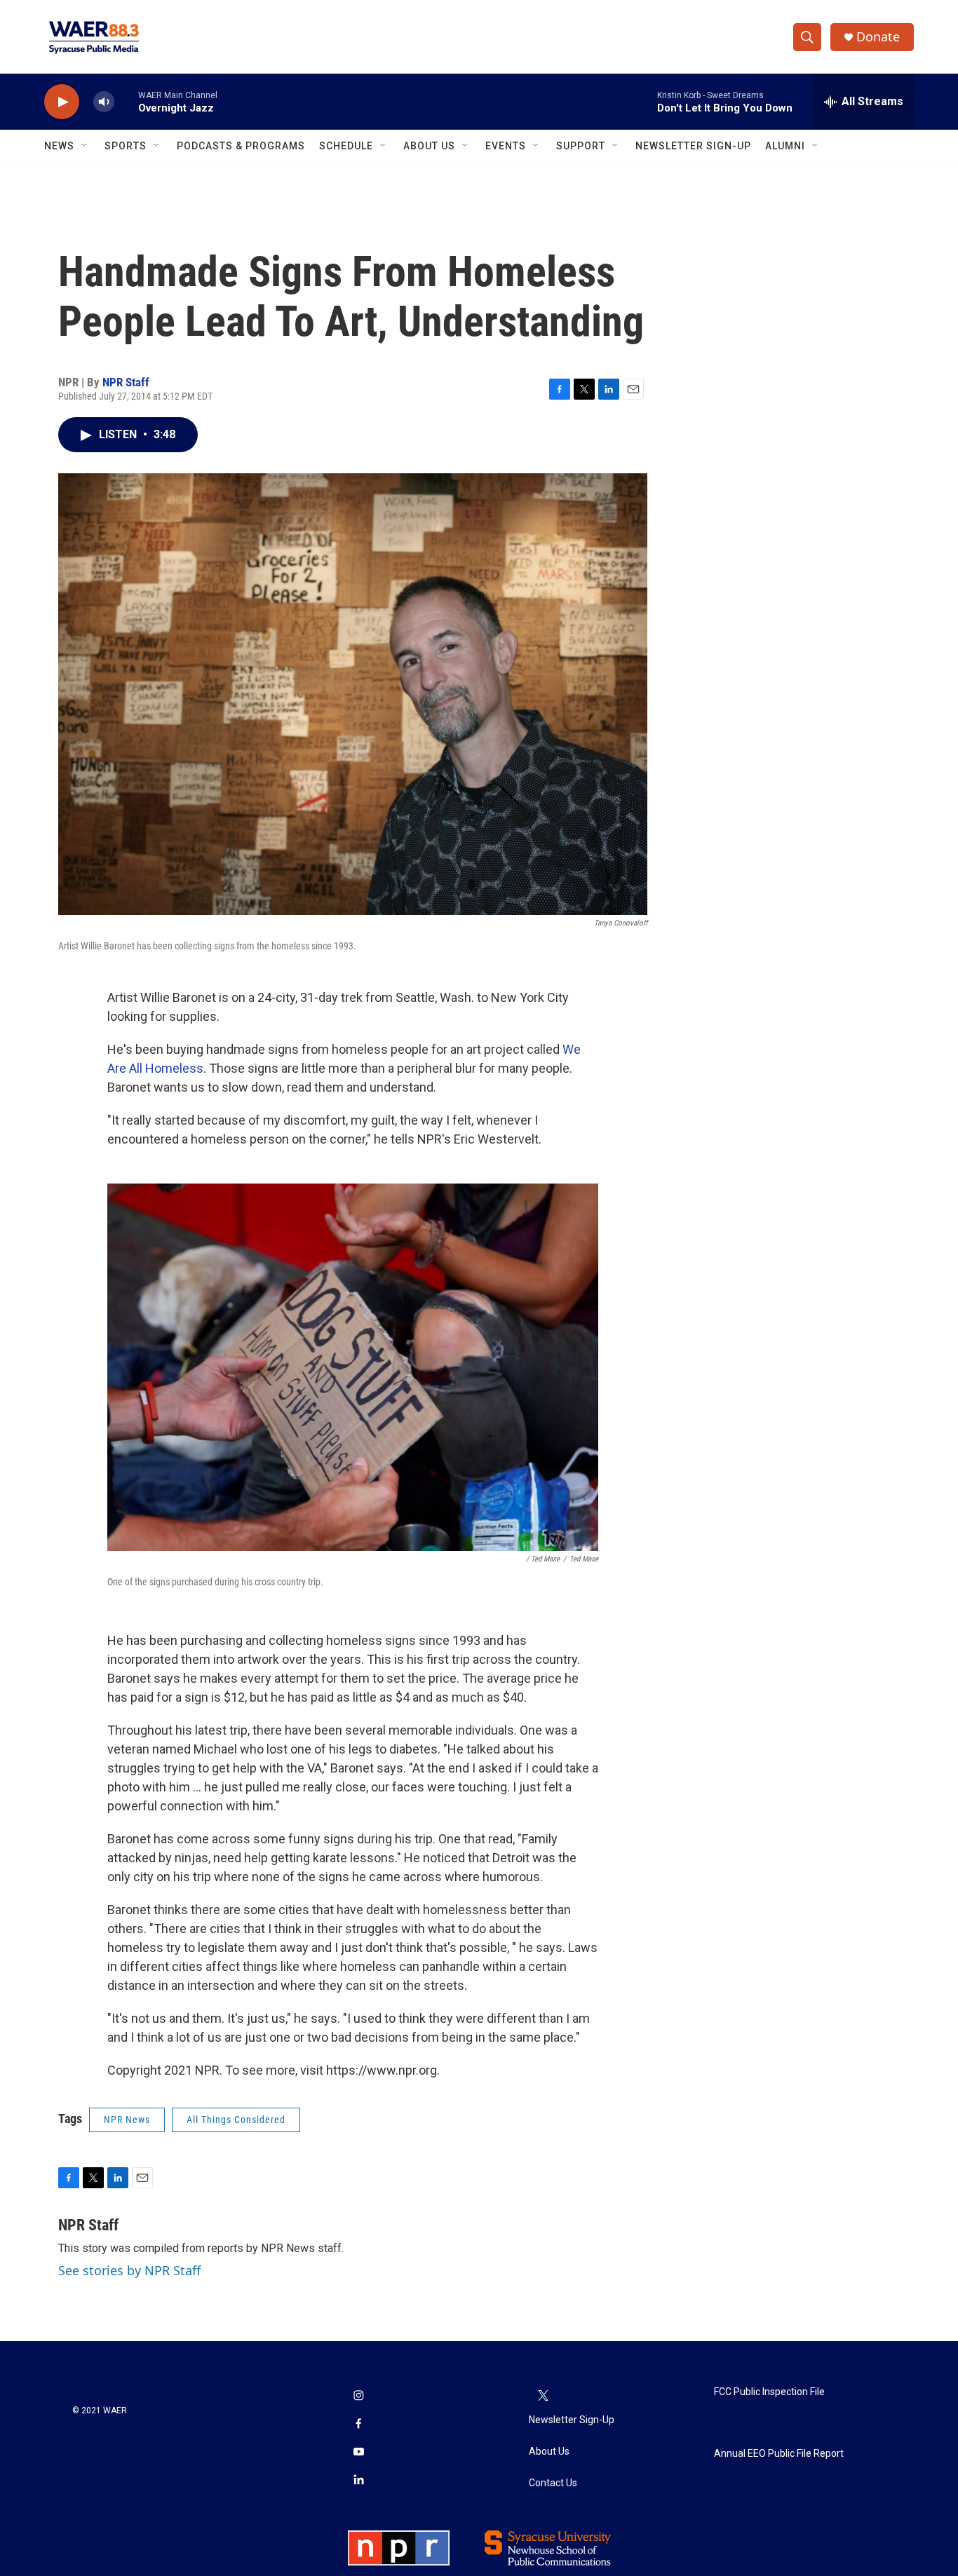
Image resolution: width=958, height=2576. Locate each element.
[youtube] (358, 2453)
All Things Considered (236, 2120)
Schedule (346, 146)
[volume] (104, 102)
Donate (878, 37)
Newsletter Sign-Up (693, 146)
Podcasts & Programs (241, 146)
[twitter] (543, 2397)
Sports (126, 146)
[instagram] (358, 2397)
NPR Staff (126, 382)
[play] (62, 102)
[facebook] (358, 2425)
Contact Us (553, 2483)
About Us (429, 146)
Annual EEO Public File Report (779, 2454)
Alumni (785, 146)
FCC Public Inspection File (769, 2392)
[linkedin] (358, 2481)
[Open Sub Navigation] (85, 146)
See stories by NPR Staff (129, 2270)
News (59, 146)
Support (581, 146)
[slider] (126, 101)
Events (506, 146)
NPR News (127, 2120)
